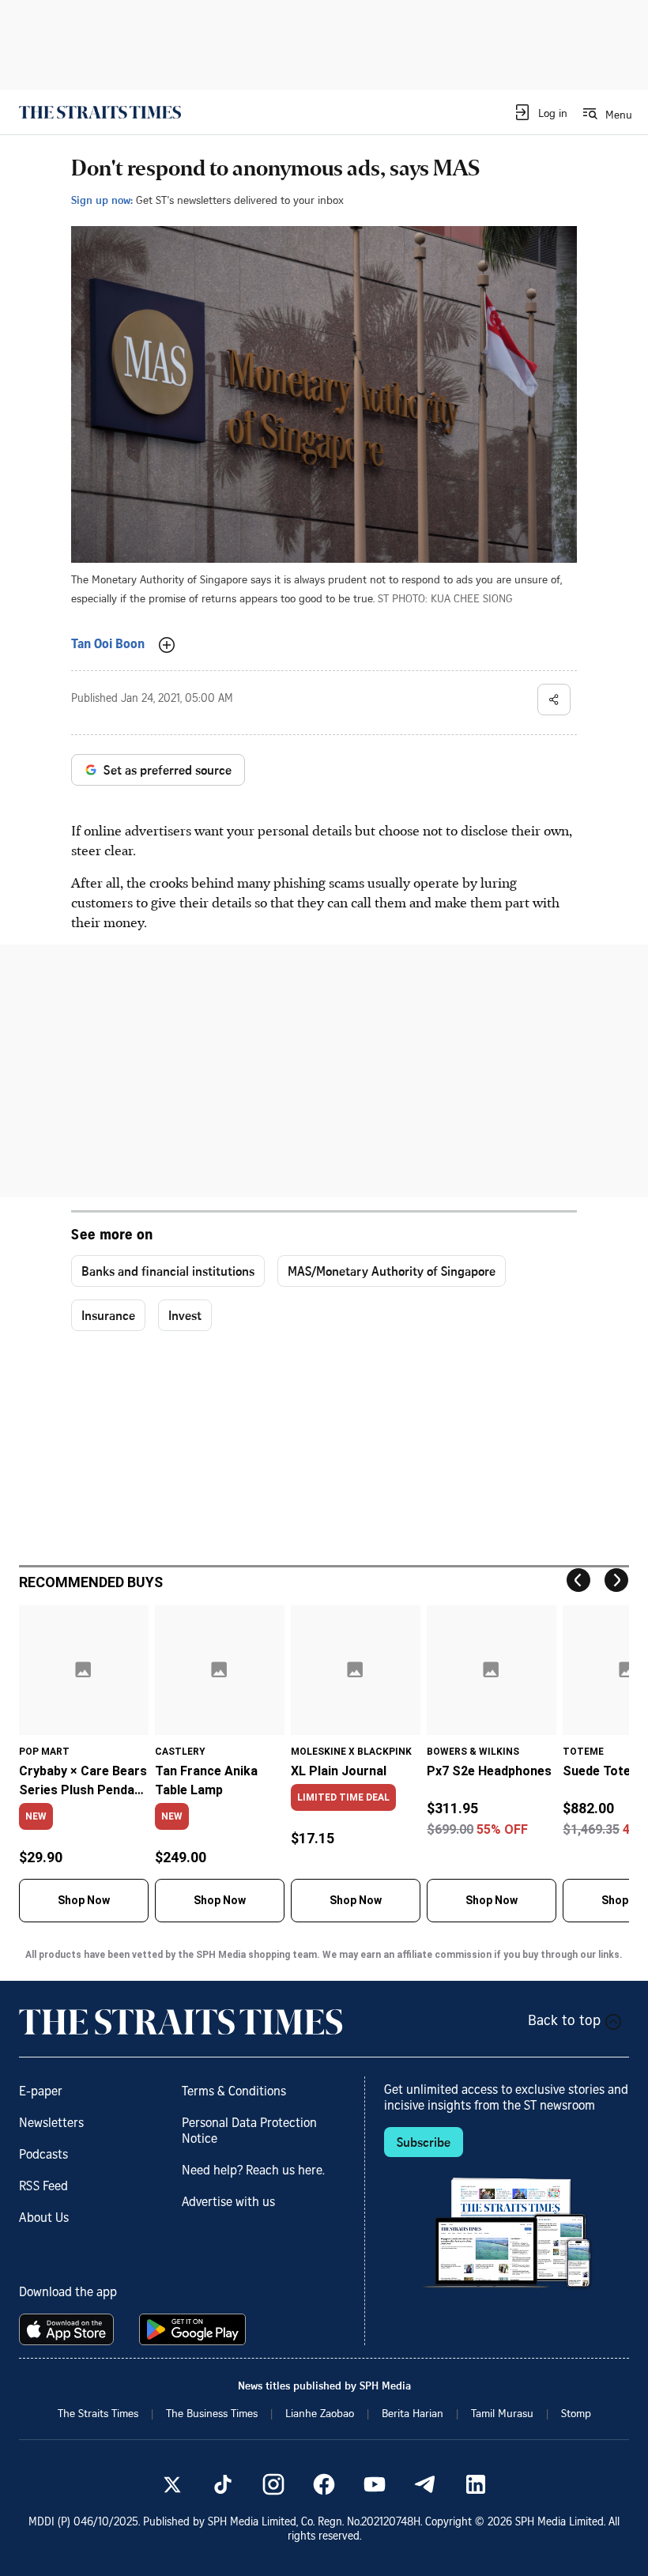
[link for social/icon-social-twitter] (172, 2484)
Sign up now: (102, 200)
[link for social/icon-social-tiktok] (223, 2484)
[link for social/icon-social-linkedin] (476, 2484)
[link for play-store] (194, 2329)
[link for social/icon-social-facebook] (324, 2484)
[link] (100, 112)
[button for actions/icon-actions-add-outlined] (167, 645)
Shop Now (84, 1900)
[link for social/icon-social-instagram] (273, 2484)
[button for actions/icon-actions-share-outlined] (554, 700)
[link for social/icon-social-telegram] (425, 2484)
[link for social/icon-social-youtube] (375, 2484)
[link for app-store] (70, 2329)
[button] (540, 112)
